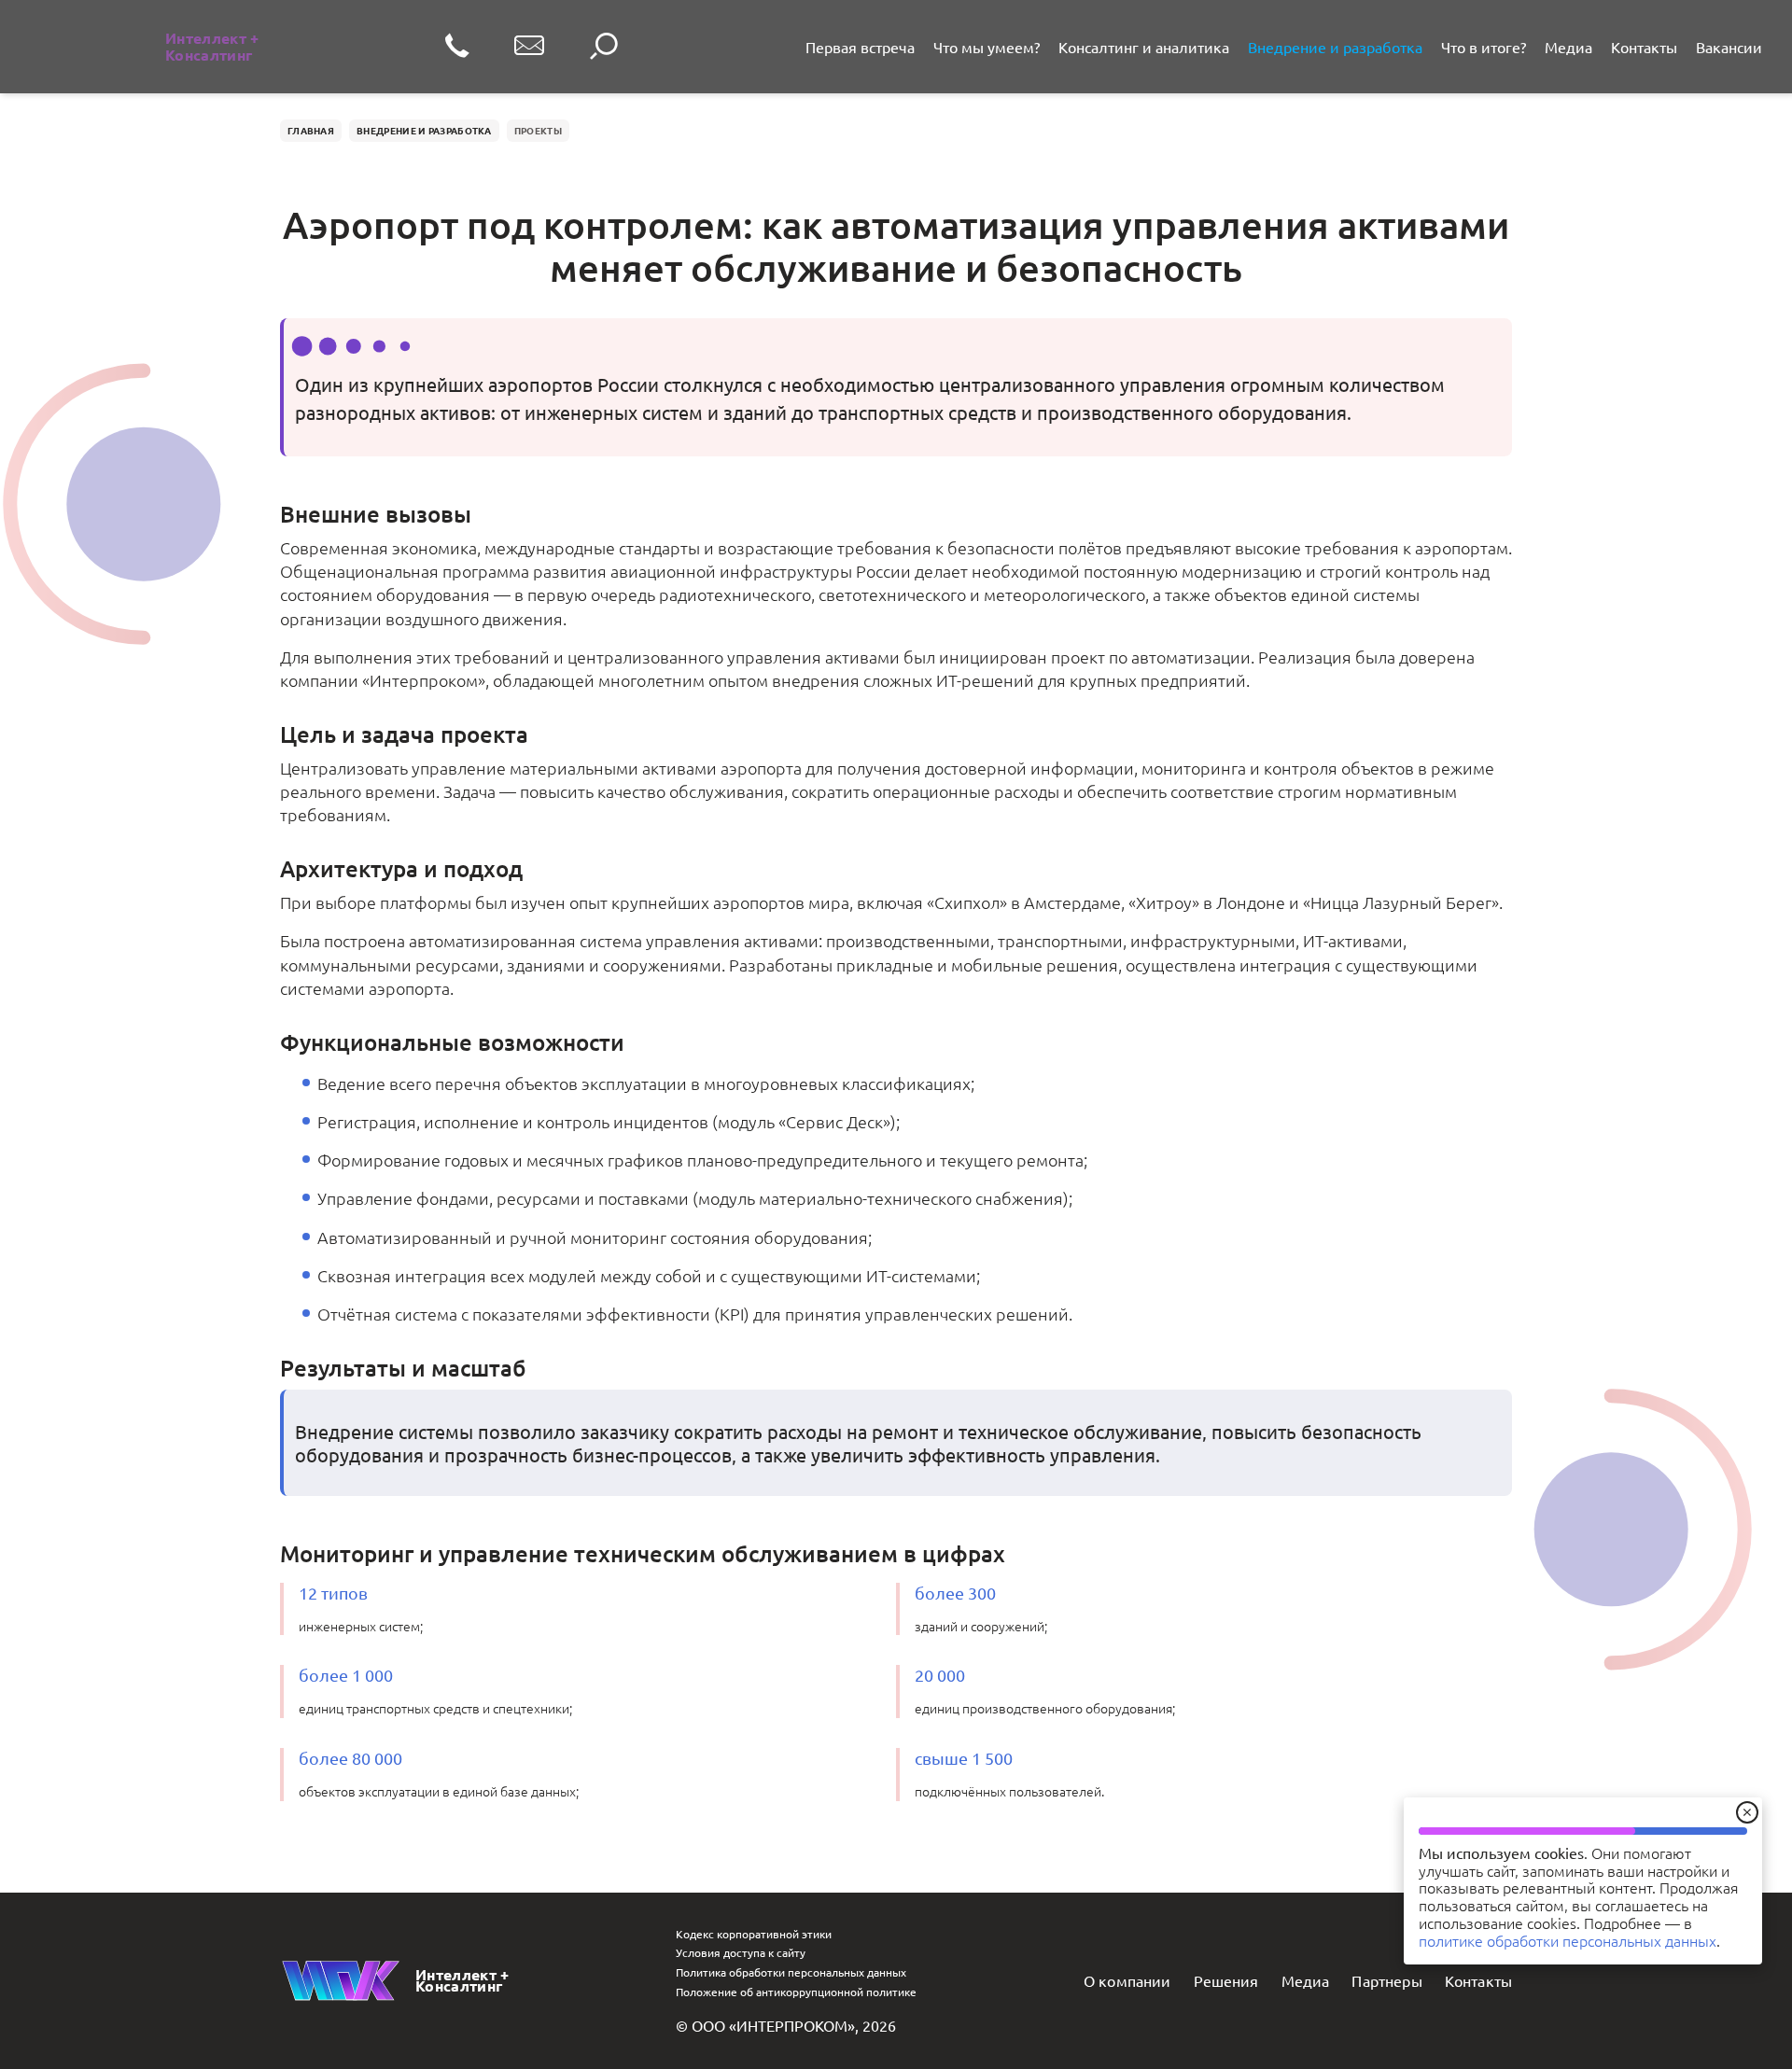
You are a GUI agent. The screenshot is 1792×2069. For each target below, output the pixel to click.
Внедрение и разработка (1335, 47)
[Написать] (529, 47)
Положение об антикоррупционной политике (796, 1992)
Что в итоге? (1484, 47)
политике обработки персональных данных (1568, 1940)
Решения (1226, 1980)
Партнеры (1386, 1980)
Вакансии (1729, 47)
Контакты (1644, 47)
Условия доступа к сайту (741, 1952)
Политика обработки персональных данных (791, 1972)
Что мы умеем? (987, 47)
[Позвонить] (457, 47)
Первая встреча (860, 47)
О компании (1127, 1980)
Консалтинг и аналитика (1144, 47)
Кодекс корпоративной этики (754, 1934)
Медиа (1568, 47)
